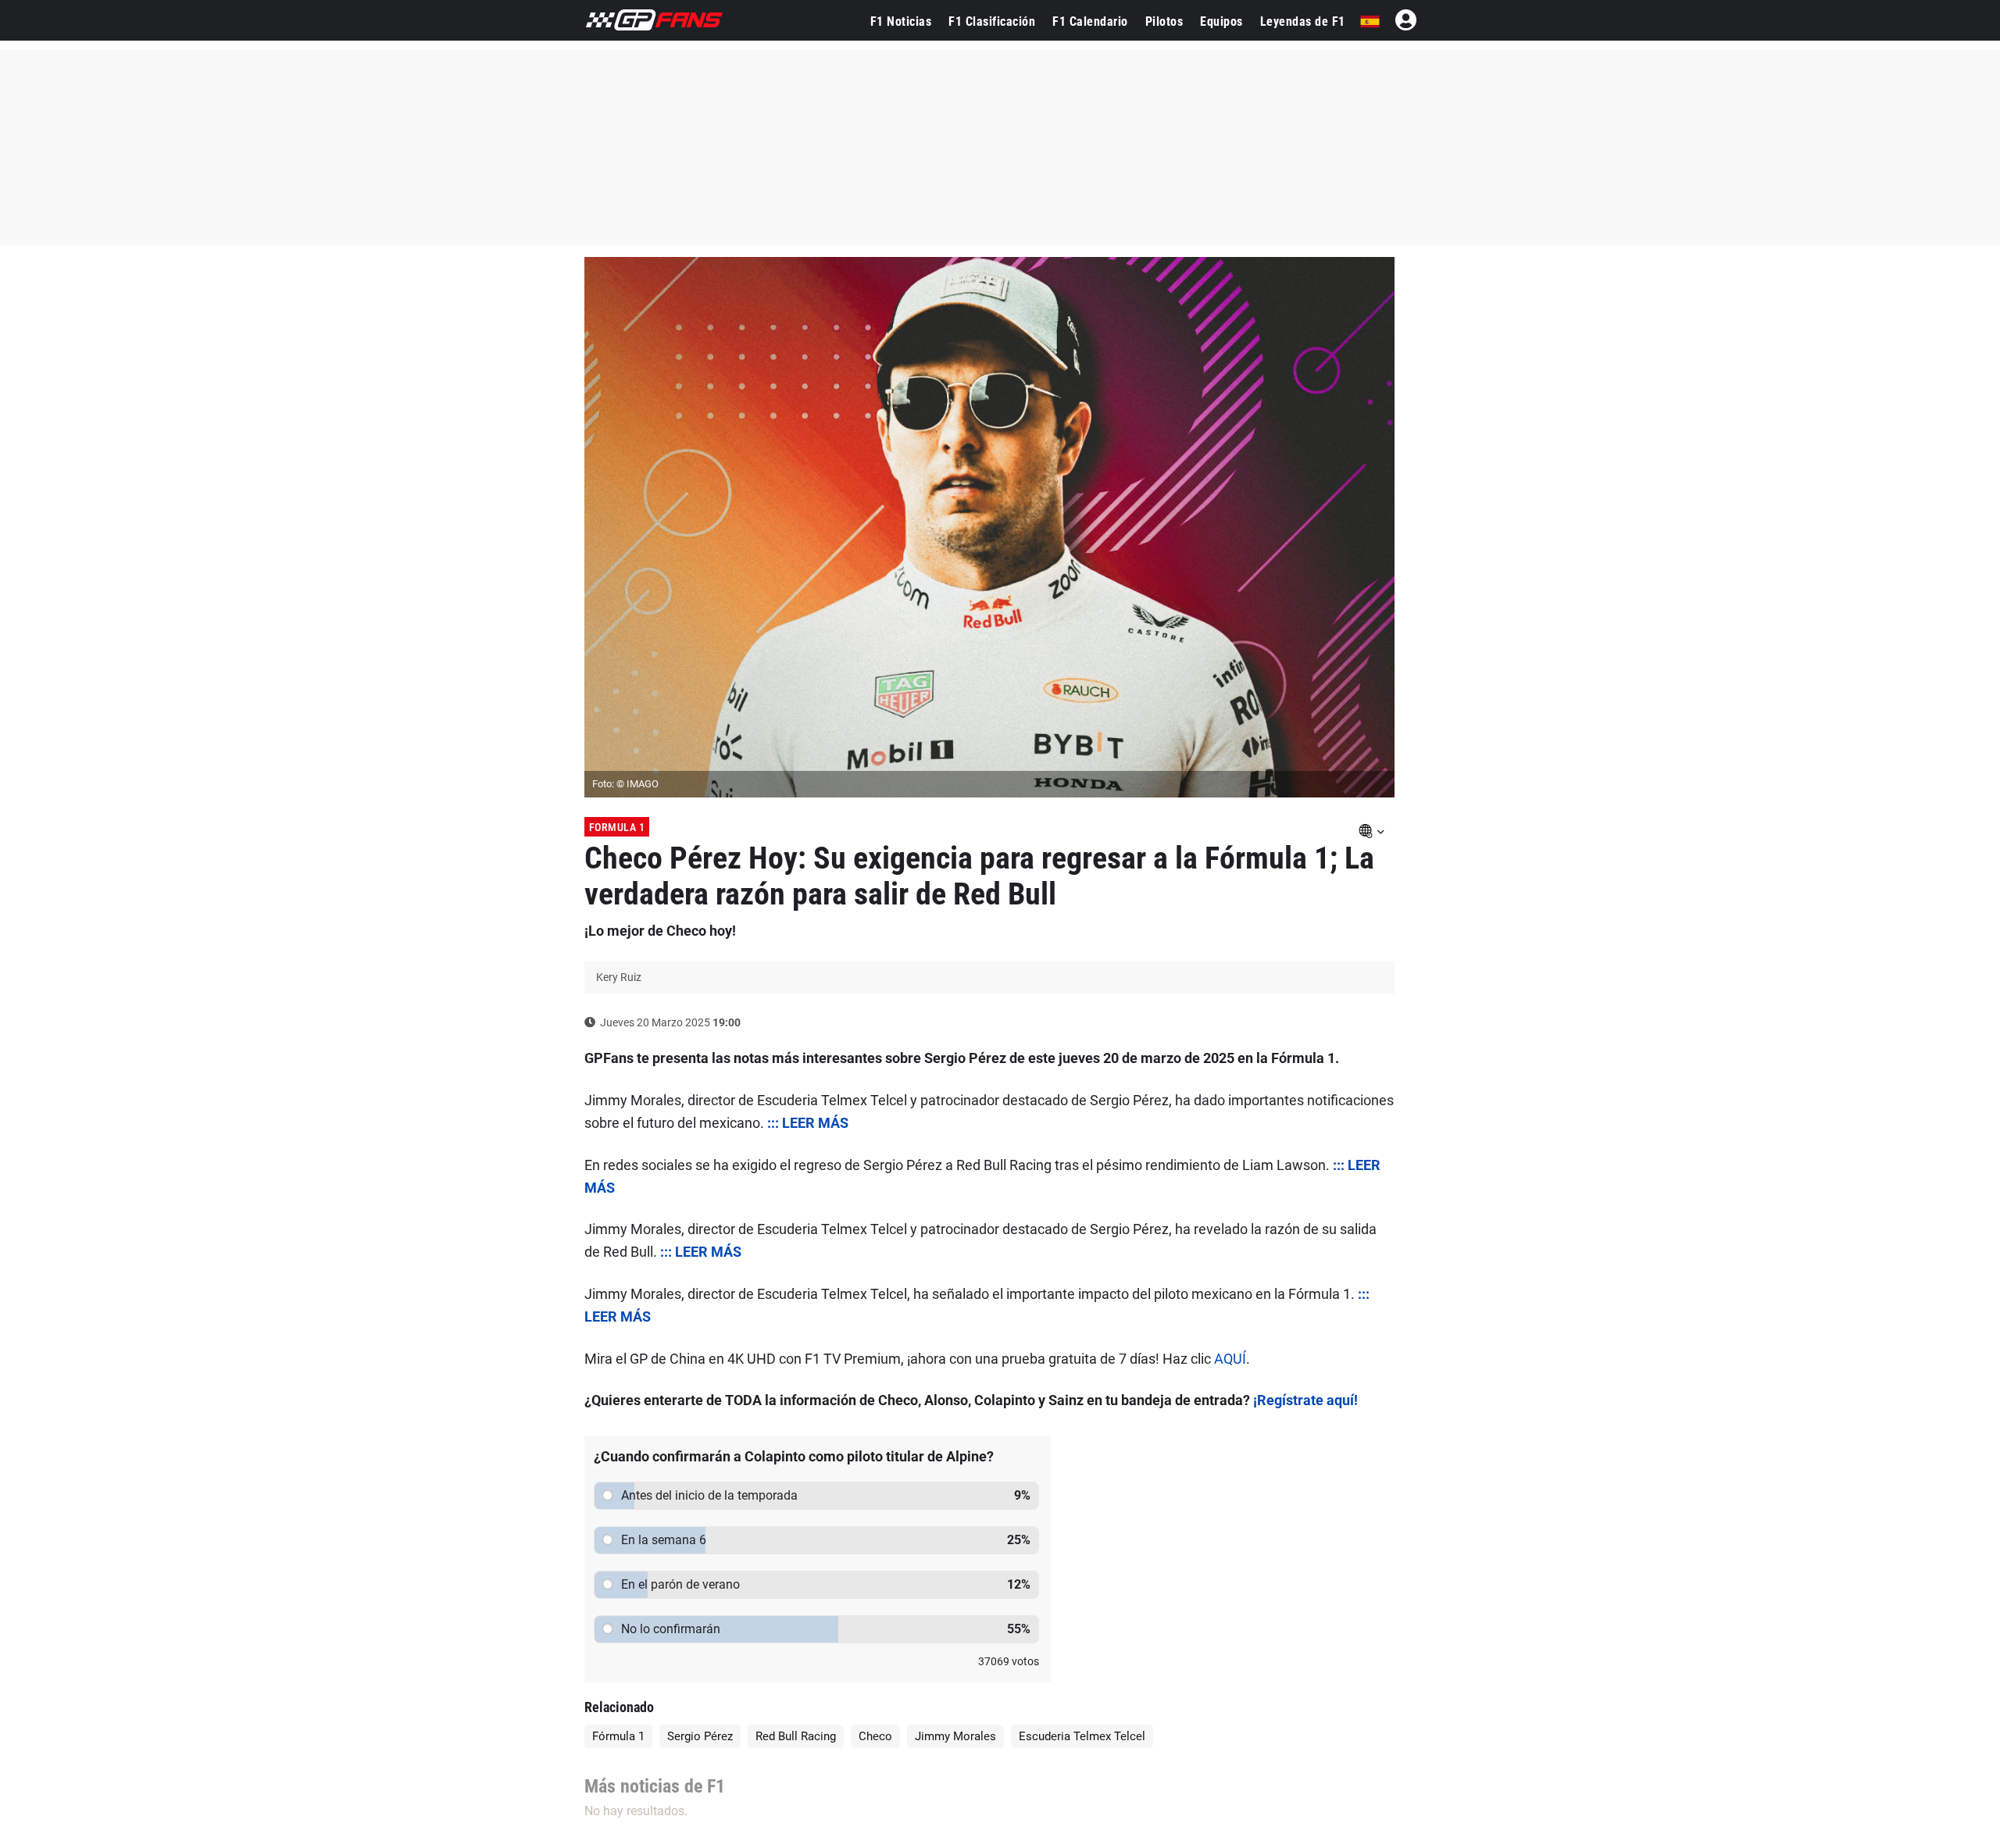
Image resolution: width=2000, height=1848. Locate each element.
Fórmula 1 (618, 1736)
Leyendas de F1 (1303, 21)
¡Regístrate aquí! (1305, 1400)
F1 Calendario (1090, 21)
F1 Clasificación (992, 21)
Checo (875, 1736)
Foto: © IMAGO (625, 784)
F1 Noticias (901, 21)
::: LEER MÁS (808, 1123)
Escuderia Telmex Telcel (1082, 1736)
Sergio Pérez (700, 1736)
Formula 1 (617, 827)
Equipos (1221, 21)
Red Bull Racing (796, 1736)
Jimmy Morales (955, 1736)
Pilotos (1164, 21)
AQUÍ (1230, 1359)
